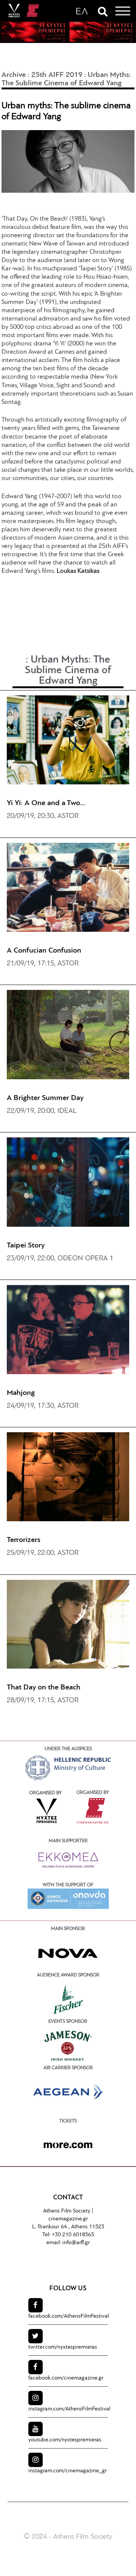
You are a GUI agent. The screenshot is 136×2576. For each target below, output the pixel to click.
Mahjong (21, 1393)
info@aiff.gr (76, 2243)
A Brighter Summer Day (45, 1098)
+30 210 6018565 (73, 2235)
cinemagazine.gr (68, 2219)
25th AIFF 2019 (57, 75)
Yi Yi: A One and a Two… (46, 803)
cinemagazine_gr (68, 2471)
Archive (14, 75)
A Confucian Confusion (44, 951)
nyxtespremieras (63, 2347)
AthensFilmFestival (69, 2316)
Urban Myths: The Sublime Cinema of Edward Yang (68, 670)
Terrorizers (24, 1540)
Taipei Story (26, 1246)
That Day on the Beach (44, 1688)
